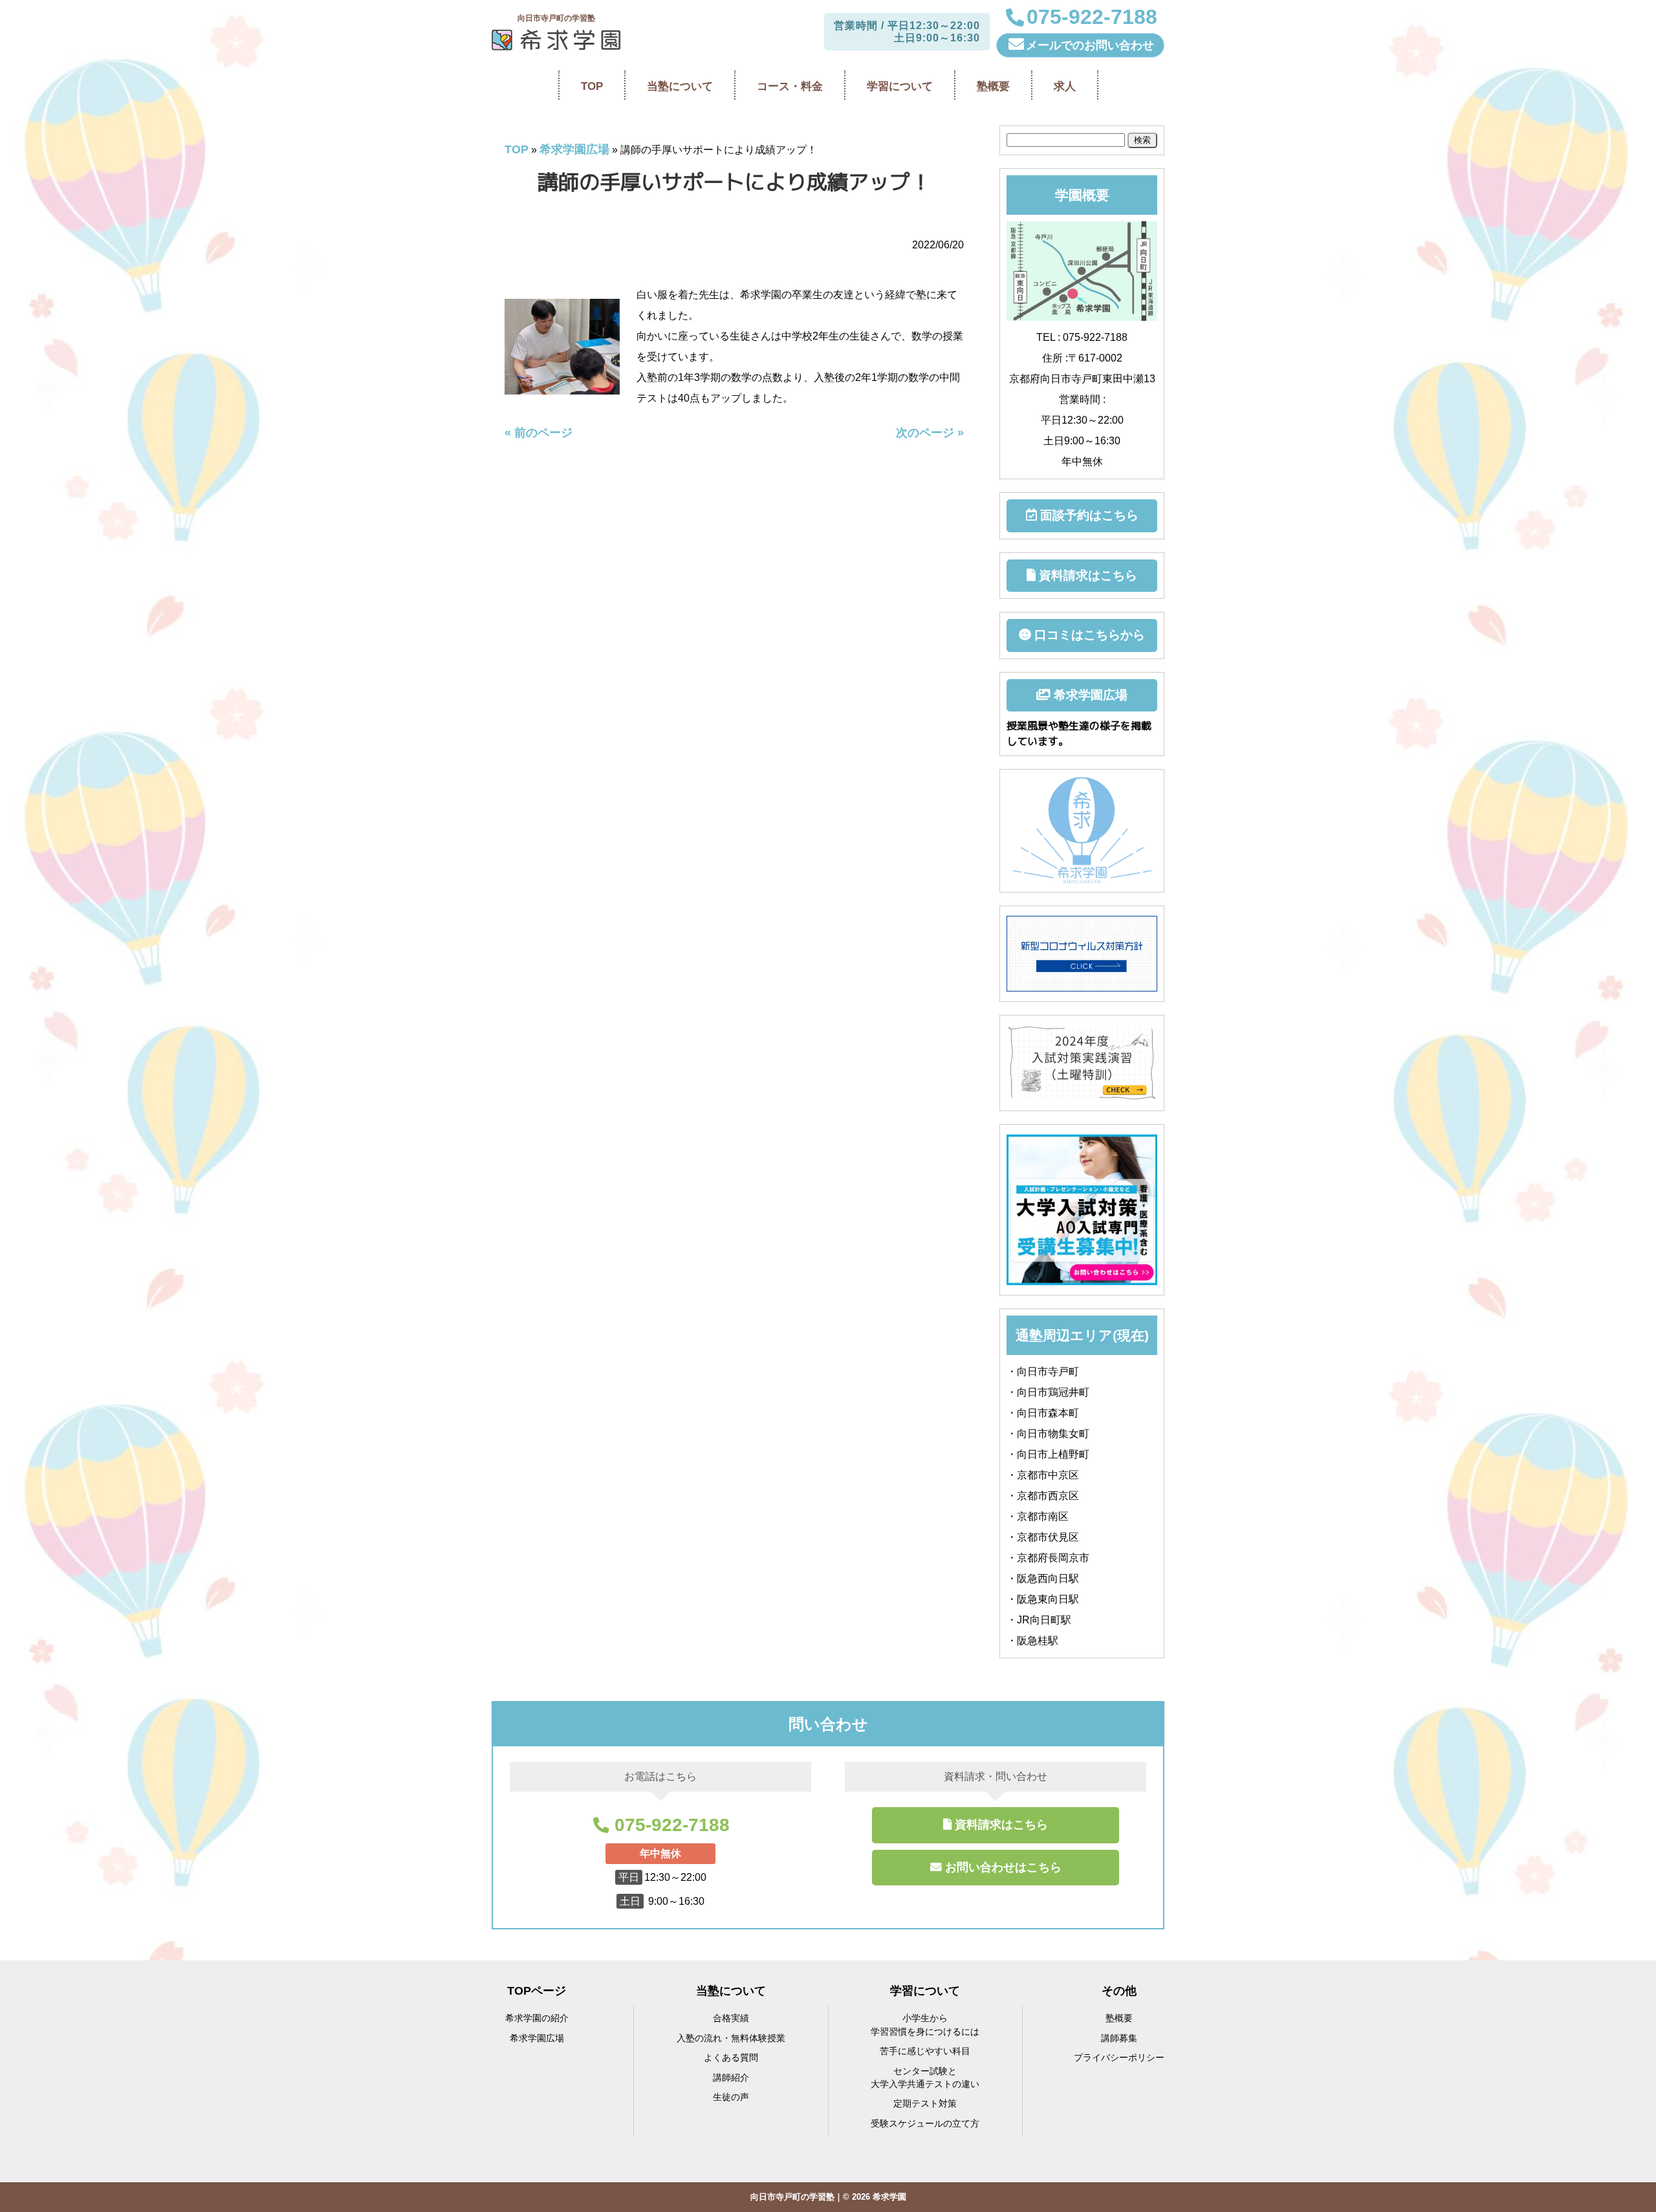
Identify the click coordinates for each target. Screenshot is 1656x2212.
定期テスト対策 (925, 2104)
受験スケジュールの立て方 (925, 2124)
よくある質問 (731, 2058)
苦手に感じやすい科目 (925, 2051)
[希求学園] (556, 40)
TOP (517, 149)
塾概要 (1119, 2018)
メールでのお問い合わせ (1090, 45)
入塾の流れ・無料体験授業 (731, 2038)
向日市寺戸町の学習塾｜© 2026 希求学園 (828, 2197)
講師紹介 (731, 2078)
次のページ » (930, 433)
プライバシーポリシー (1119, 2058)
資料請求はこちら (1086, 575)
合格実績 (731, 2018)
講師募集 (1119, 2038)
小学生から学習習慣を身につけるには (925, 2025)
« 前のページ (539, 433)
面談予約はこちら (1088, 515)
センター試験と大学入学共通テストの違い (925, 2078)
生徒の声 (731, 2097)
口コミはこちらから (1088, 635)
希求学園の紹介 (537, 2018)
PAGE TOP (1610, 2135)
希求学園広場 (574, 149)
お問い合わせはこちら (1003, 1867)
